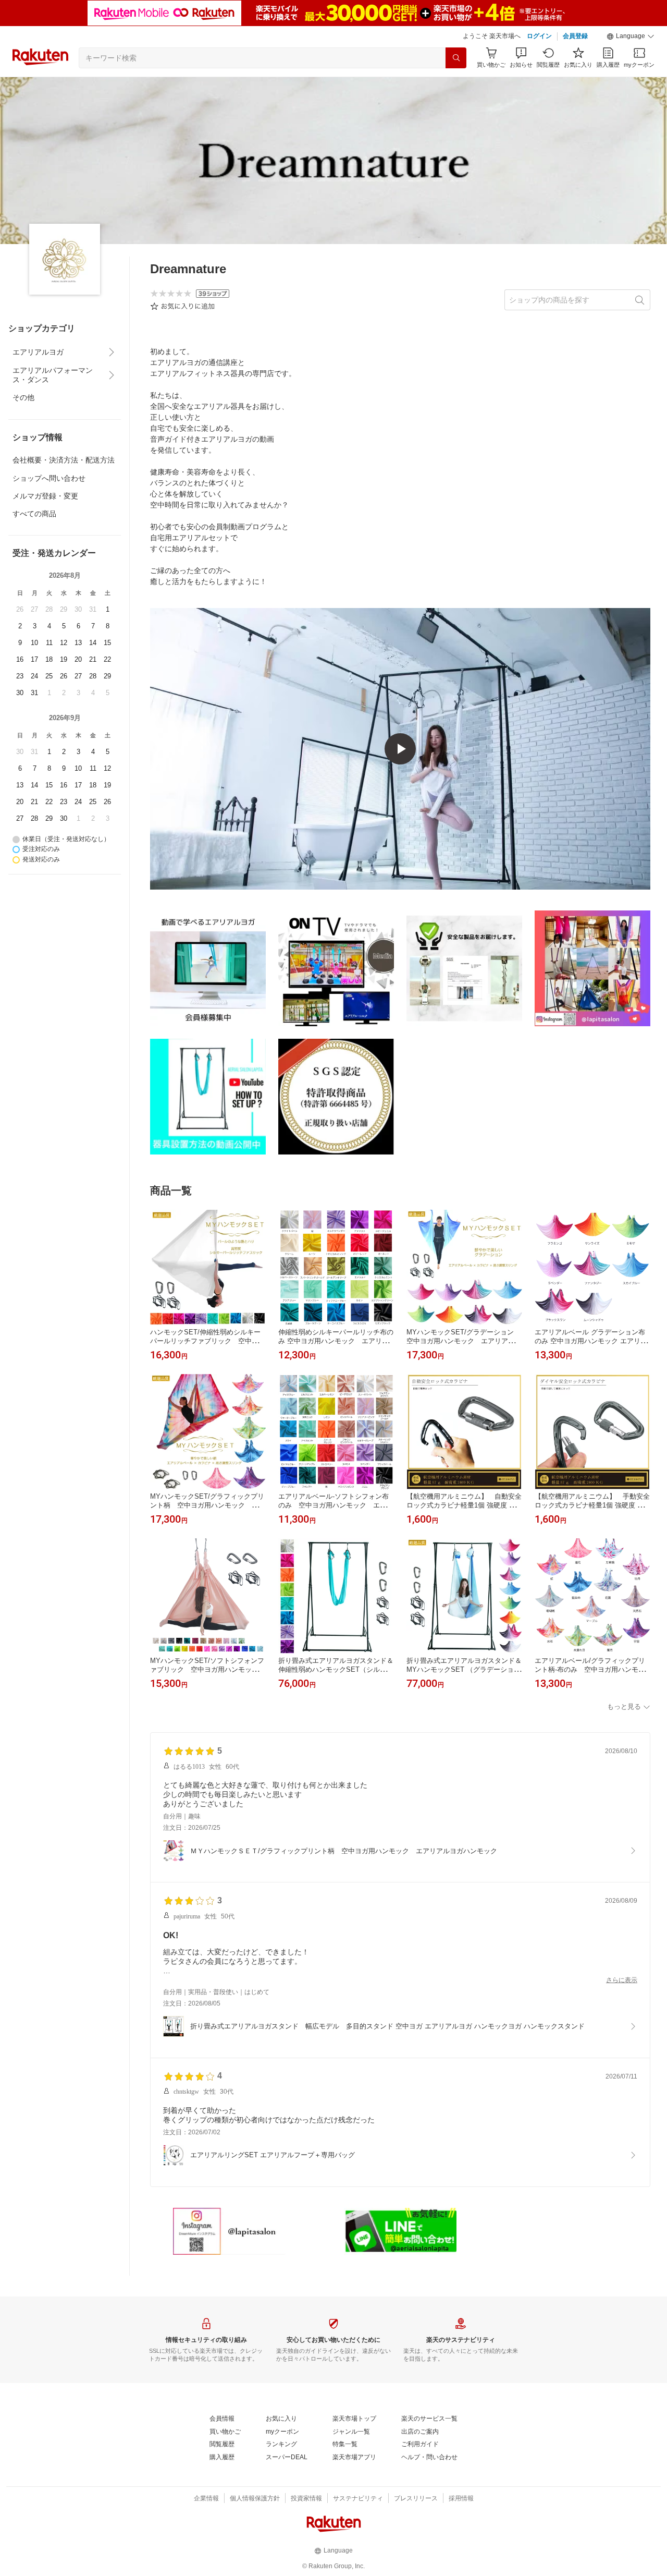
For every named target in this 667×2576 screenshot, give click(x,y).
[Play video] (400, 749)
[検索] (456, 58)
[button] (631, 37)
